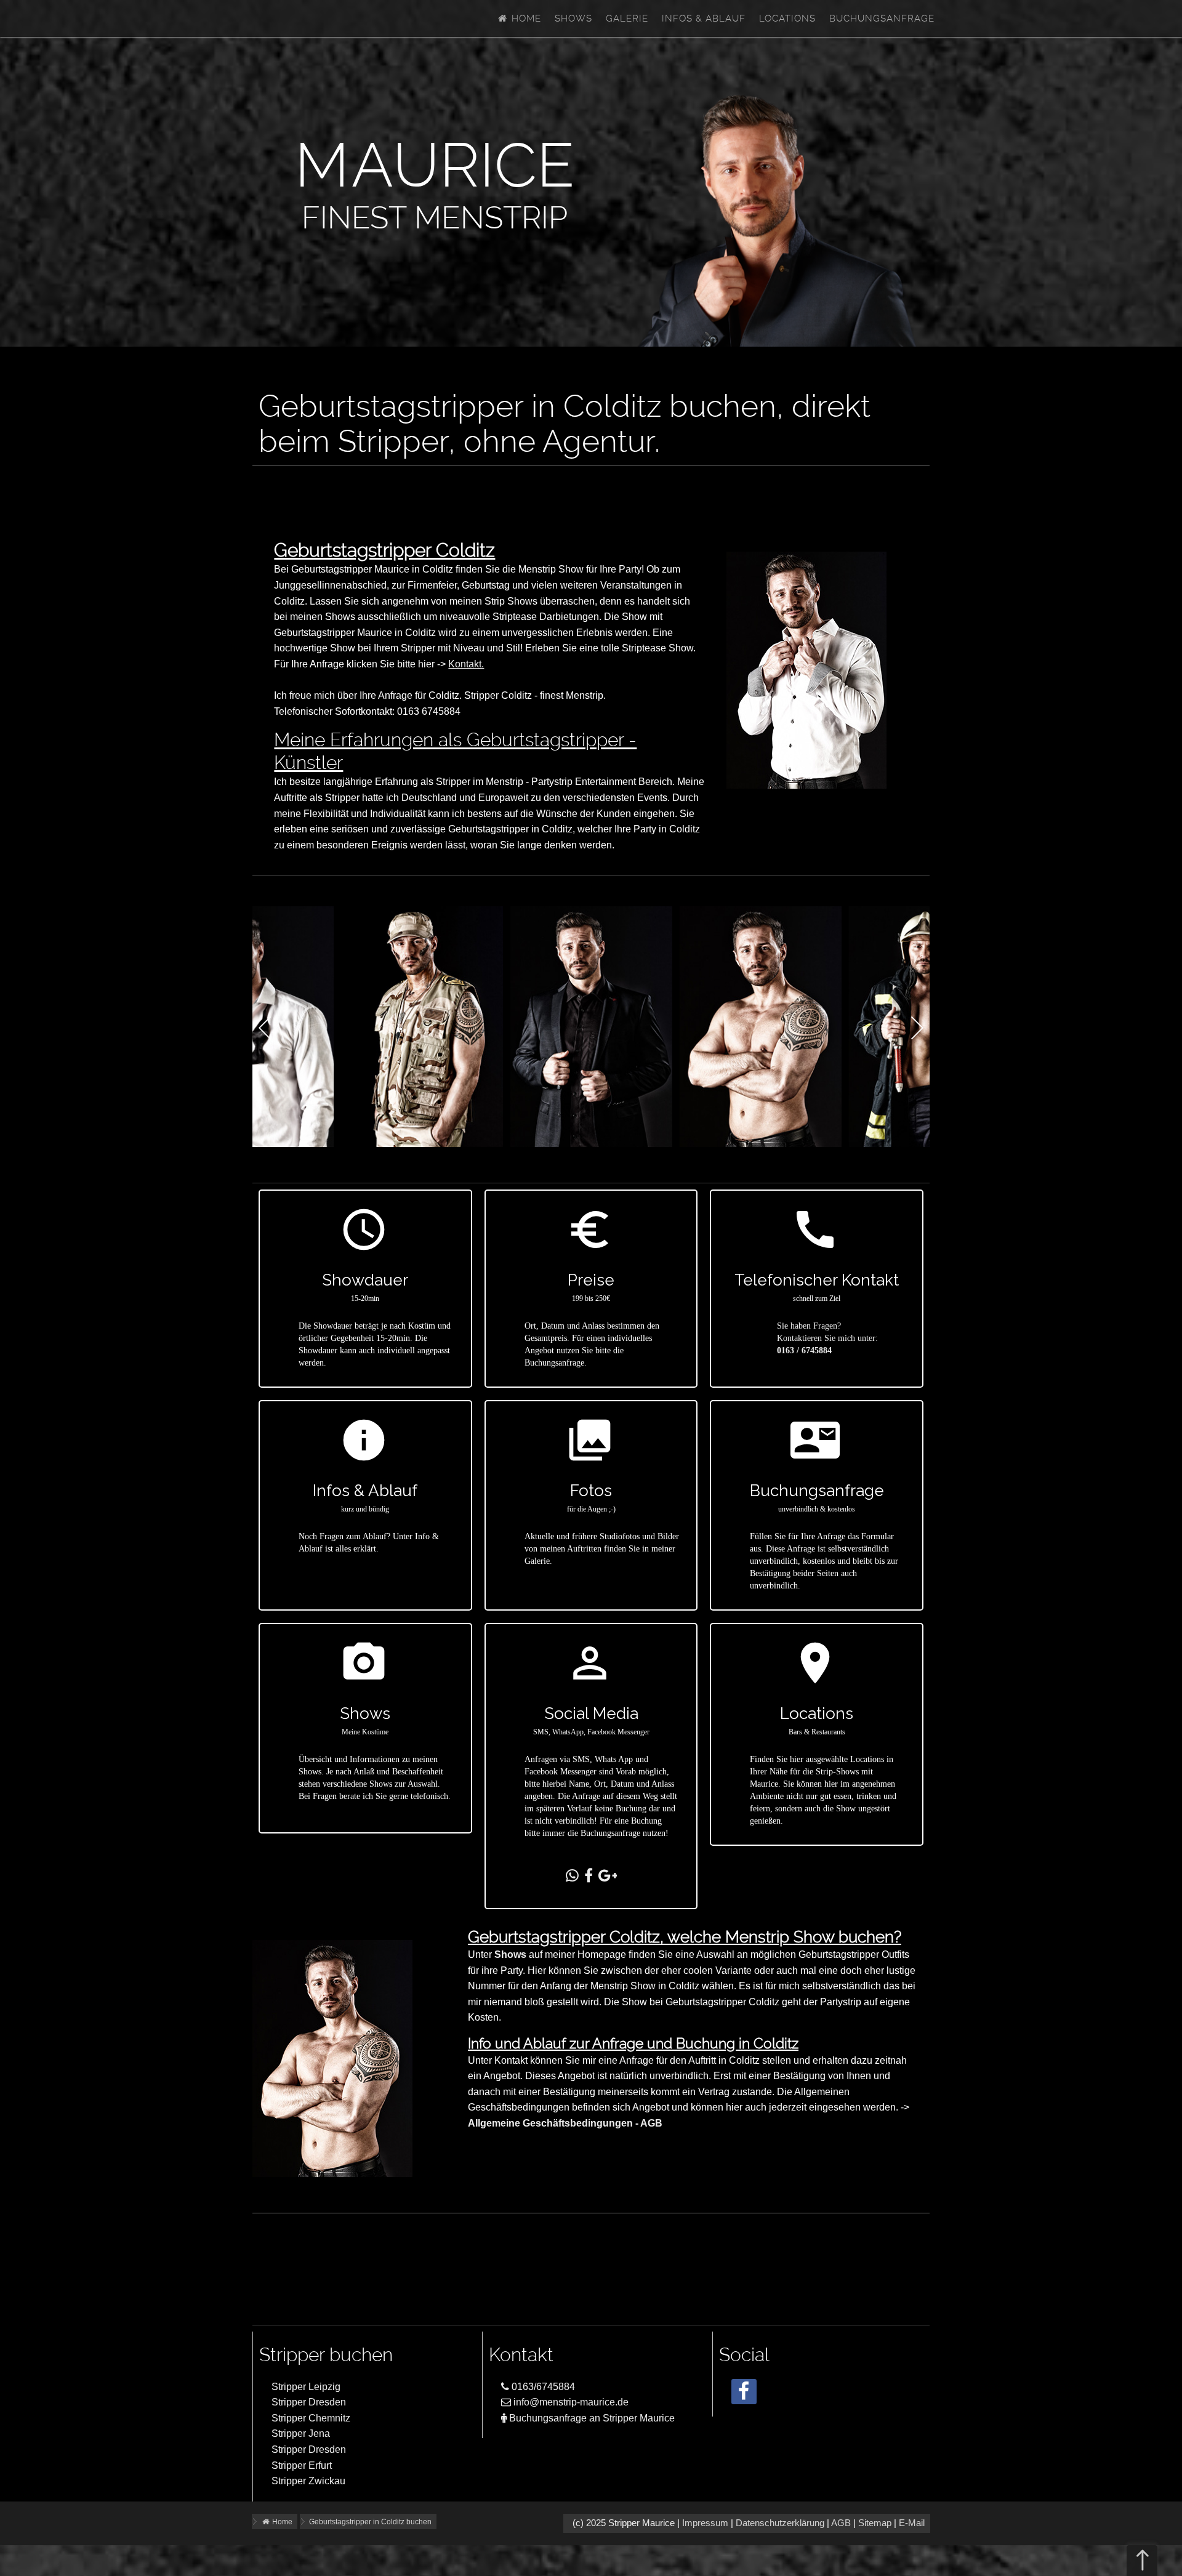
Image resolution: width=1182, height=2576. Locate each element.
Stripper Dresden (309, 2402)
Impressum (705, 2523)
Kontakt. (466, 664)
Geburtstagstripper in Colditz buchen (370, 2522)
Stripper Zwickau (308, 2481)
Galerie (627, 18)
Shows (573, 18)
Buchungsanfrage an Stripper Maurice (591, 2418)
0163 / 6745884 (804, 1350)
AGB (841, 2523)
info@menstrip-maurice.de (570, 2402)
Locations (787, 18)
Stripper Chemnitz (311, 2418)
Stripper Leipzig (306, 2387)
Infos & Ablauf (704, 18)
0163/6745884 (542, 2387)
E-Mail (912, 2523)
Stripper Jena (301, 2433)
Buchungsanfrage (882, 18)
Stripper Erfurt (302, 2465)
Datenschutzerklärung (780, 2523)
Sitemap (875, 2523)
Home (525, 18)
